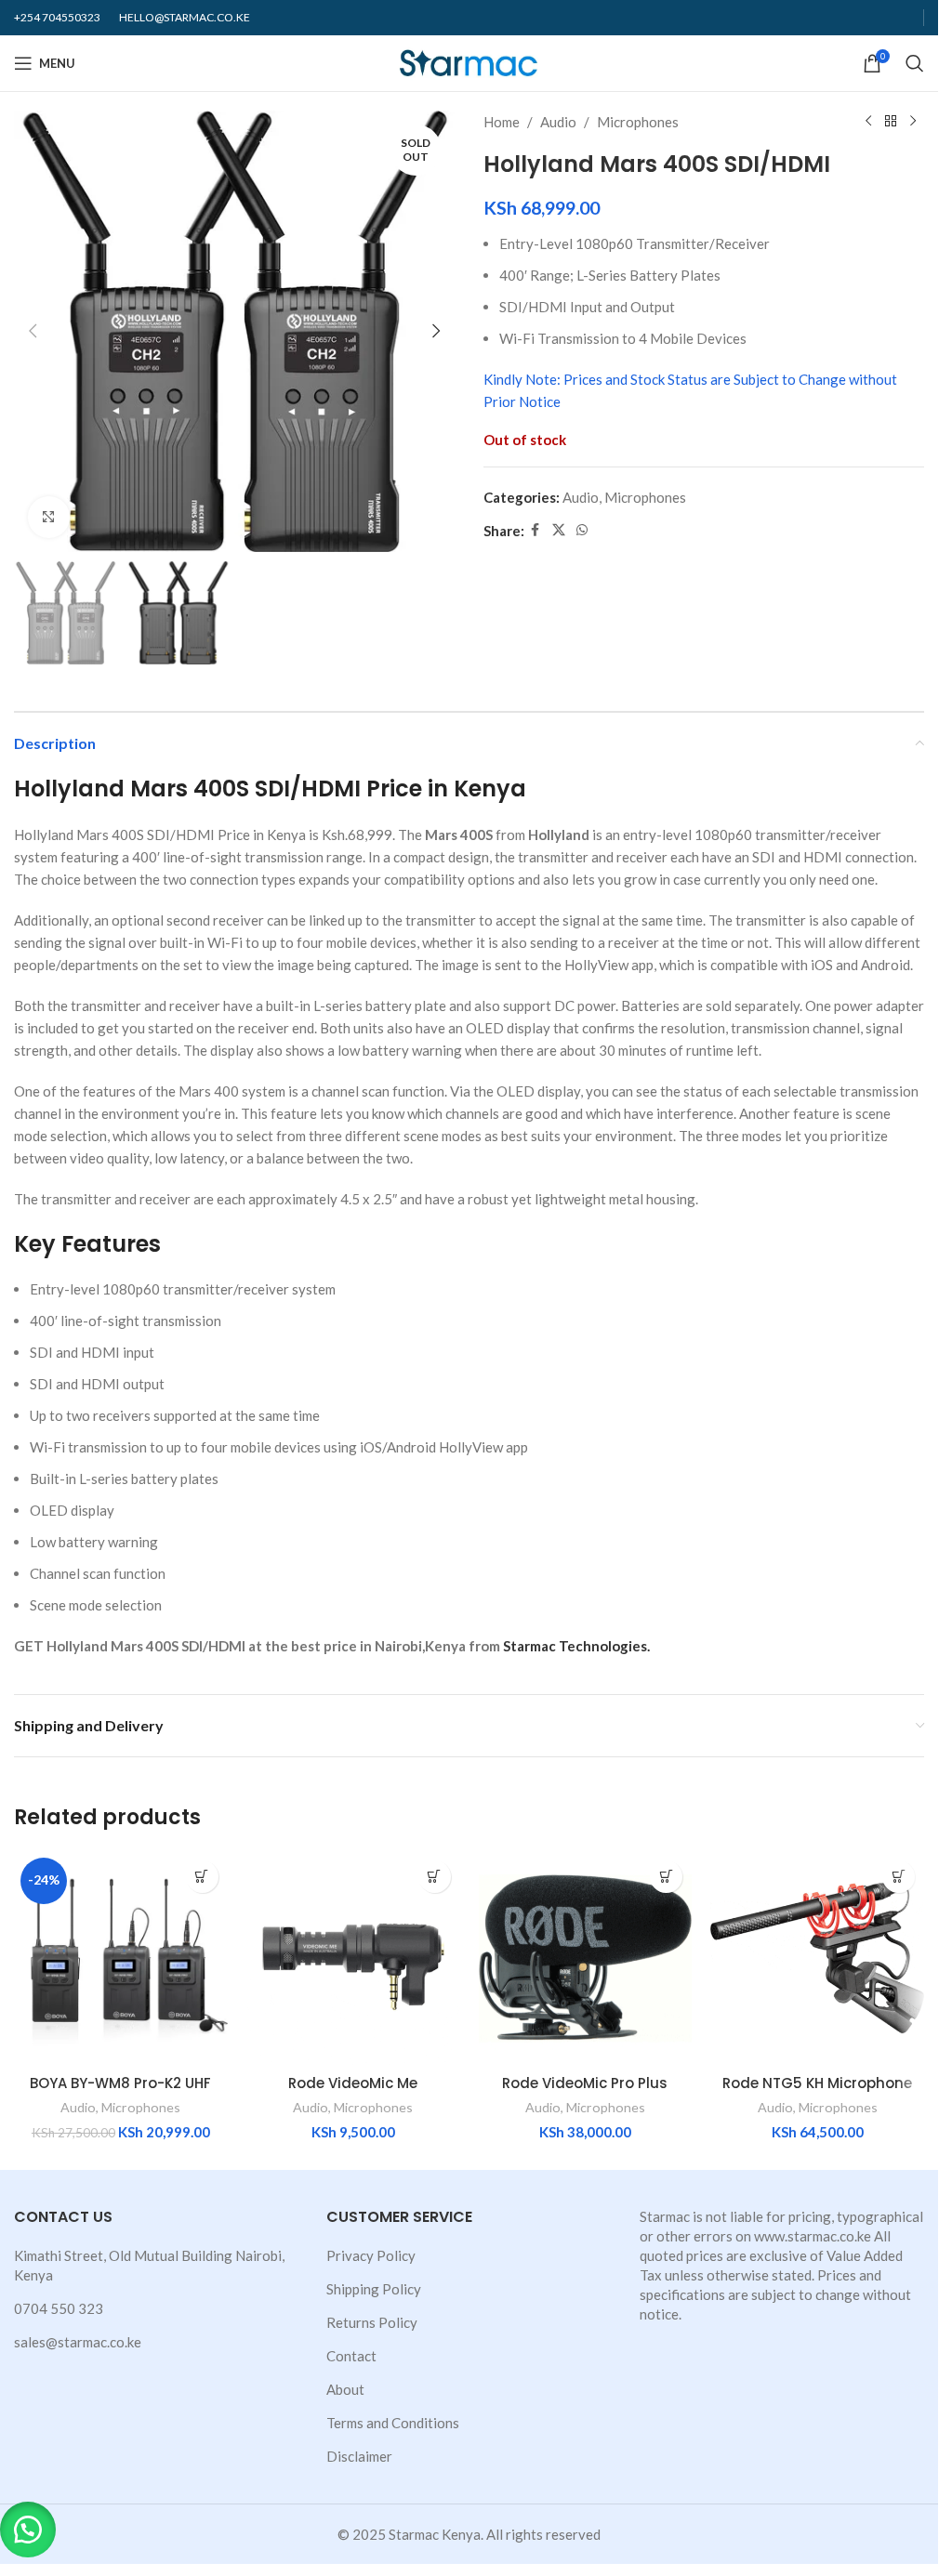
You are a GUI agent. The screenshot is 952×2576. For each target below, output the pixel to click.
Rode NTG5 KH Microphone (817, 2083)
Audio (558, 122)
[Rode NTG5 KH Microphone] (817, 1958)
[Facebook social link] (535, 530)
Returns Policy (372, 2322)
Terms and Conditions (393, 2423)
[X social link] (559, 530)
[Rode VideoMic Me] (353, 1958)
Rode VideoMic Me (353, 2083)
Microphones (638, 122)
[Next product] (913, 122)
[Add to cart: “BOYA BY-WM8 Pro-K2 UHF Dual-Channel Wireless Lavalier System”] (202, 1877)
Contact (351, 2356)
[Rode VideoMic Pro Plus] (586, 1958)
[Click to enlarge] (49, 517)
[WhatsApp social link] (582, 530)
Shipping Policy (374, 2289)
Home (502, 122)
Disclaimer (359, 2456)
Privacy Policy (371, 2255)
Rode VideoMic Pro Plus (585, 2083)
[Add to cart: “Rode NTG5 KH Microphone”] (899, 1877)
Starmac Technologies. (576, 1646)
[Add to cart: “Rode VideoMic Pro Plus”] (666, 1877)
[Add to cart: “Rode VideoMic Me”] (435, 1877)
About (345, 2389)
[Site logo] (469, 61)
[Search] (915, 63)
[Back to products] (891, 122)
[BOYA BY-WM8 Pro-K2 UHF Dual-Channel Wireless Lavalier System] (121, 1958)
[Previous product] (868, 122)
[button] (33, 331)
